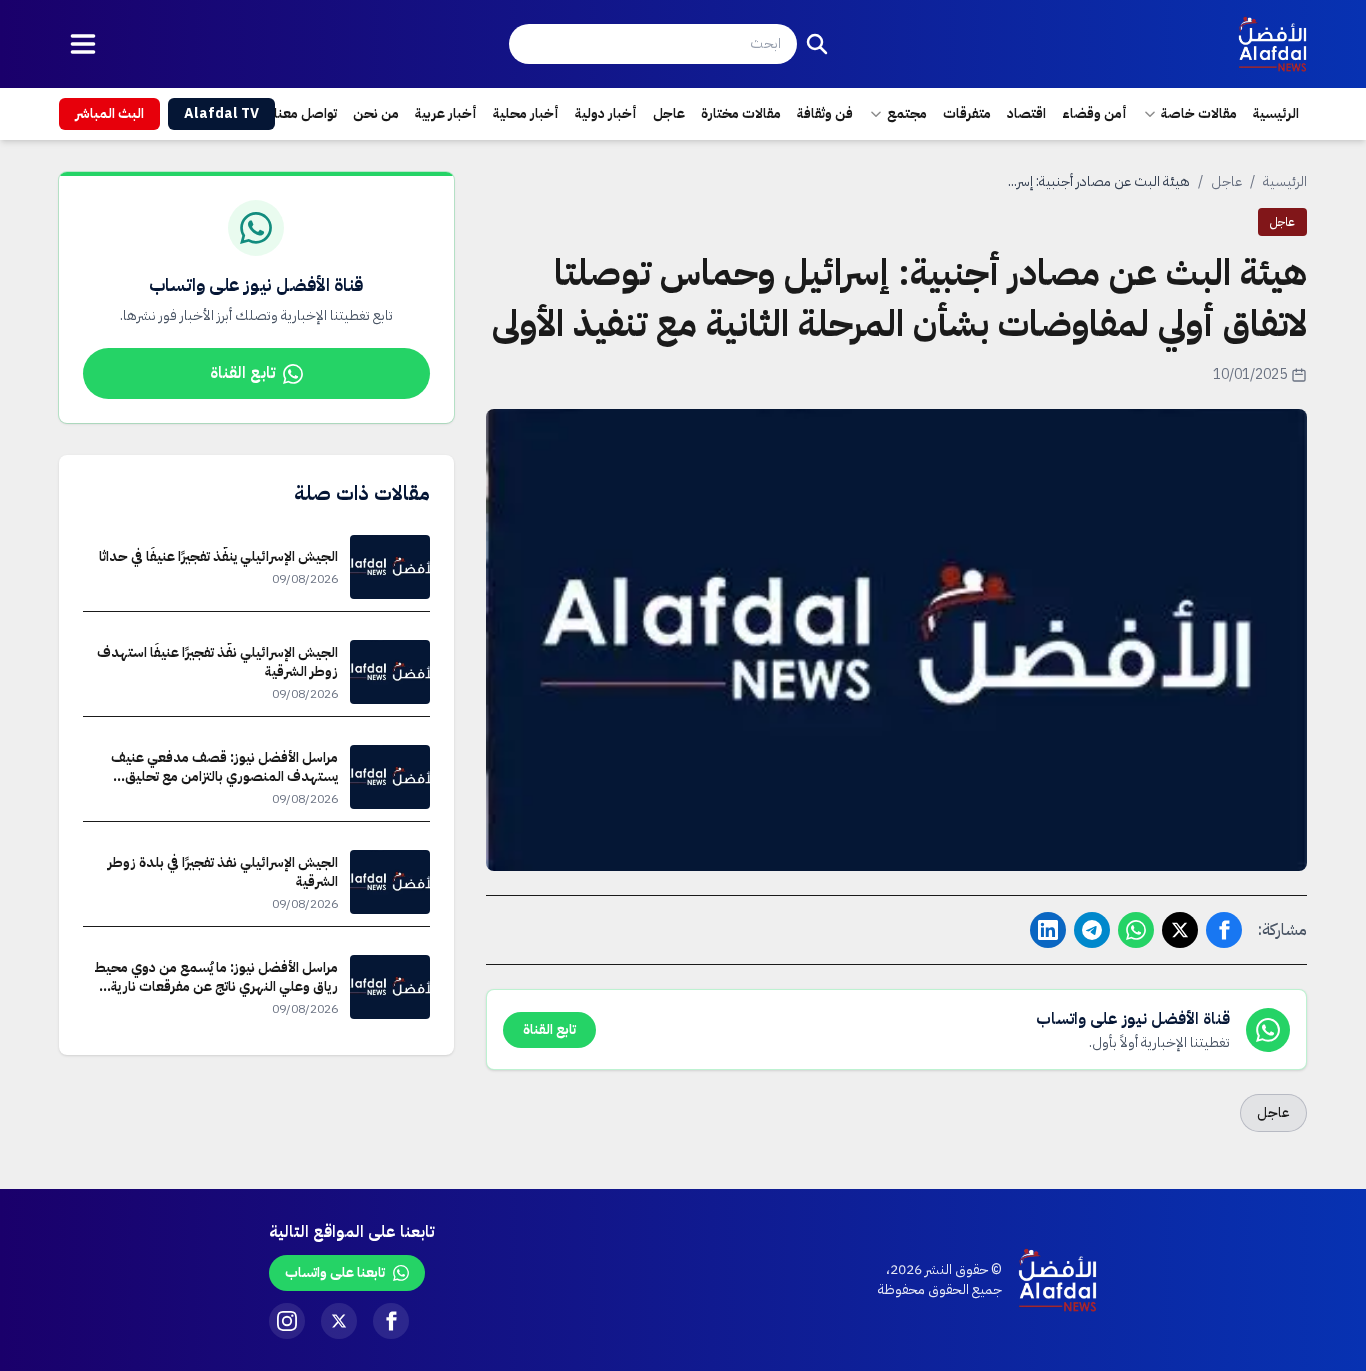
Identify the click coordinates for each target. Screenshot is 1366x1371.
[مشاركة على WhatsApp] (1136, 930)
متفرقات (967, 113)
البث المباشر (109, 113)
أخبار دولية (606, 113)
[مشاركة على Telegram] (1092, 930)
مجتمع (907, 113)
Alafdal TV (221, 113)
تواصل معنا (305, 113)
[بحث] (817, 44)
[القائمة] (83, 44)
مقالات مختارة (741, 113)
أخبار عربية (446, 113)
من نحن (376, 113)
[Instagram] (287, 1321)
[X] (339, 1321)
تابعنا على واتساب (335, 1272)
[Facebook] (391, 1321)
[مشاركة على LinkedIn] (1048, 930)
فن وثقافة (825, 113)
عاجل (669, 113)
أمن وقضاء (1094, 113)
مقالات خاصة (1199, 113)
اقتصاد (1026, 113)
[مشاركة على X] (1180, 930)
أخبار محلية (526, 113)
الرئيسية (1276, 113)
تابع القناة (242, 373)
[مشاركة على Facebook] (1224, 930)
